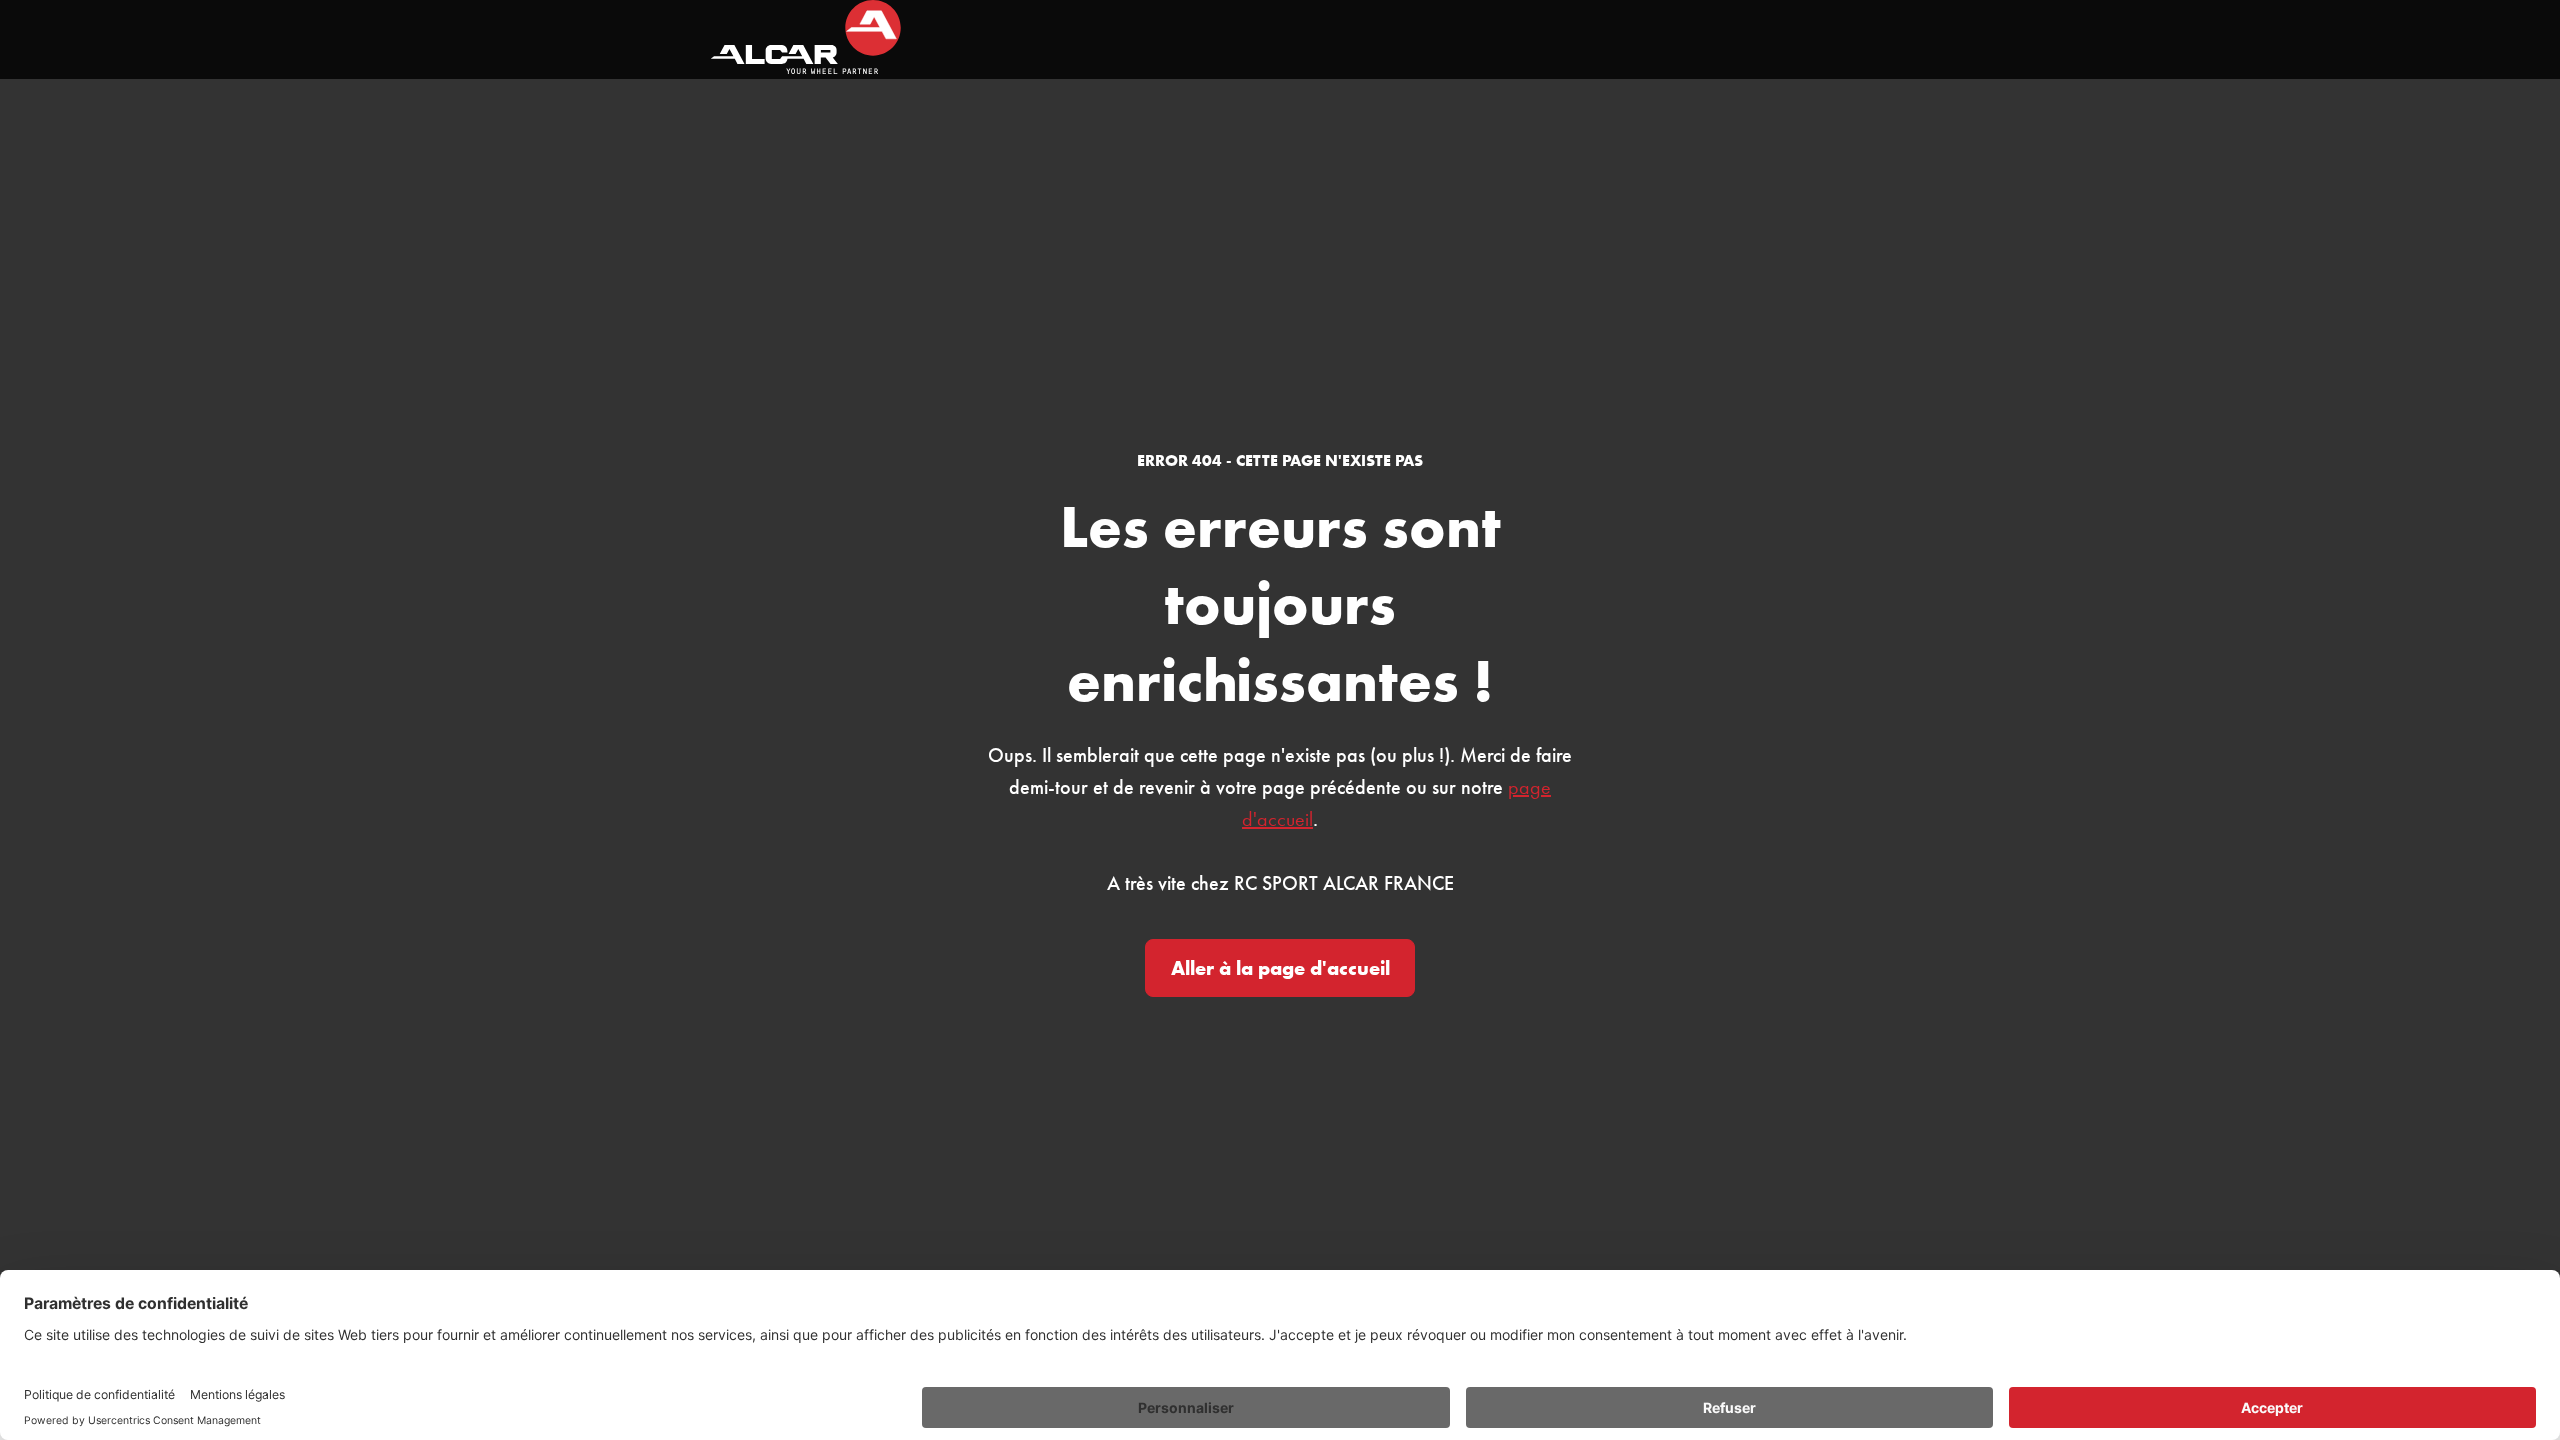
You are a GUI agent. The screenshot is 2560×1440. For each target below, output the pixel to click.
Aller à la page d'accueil (1280, 968)
